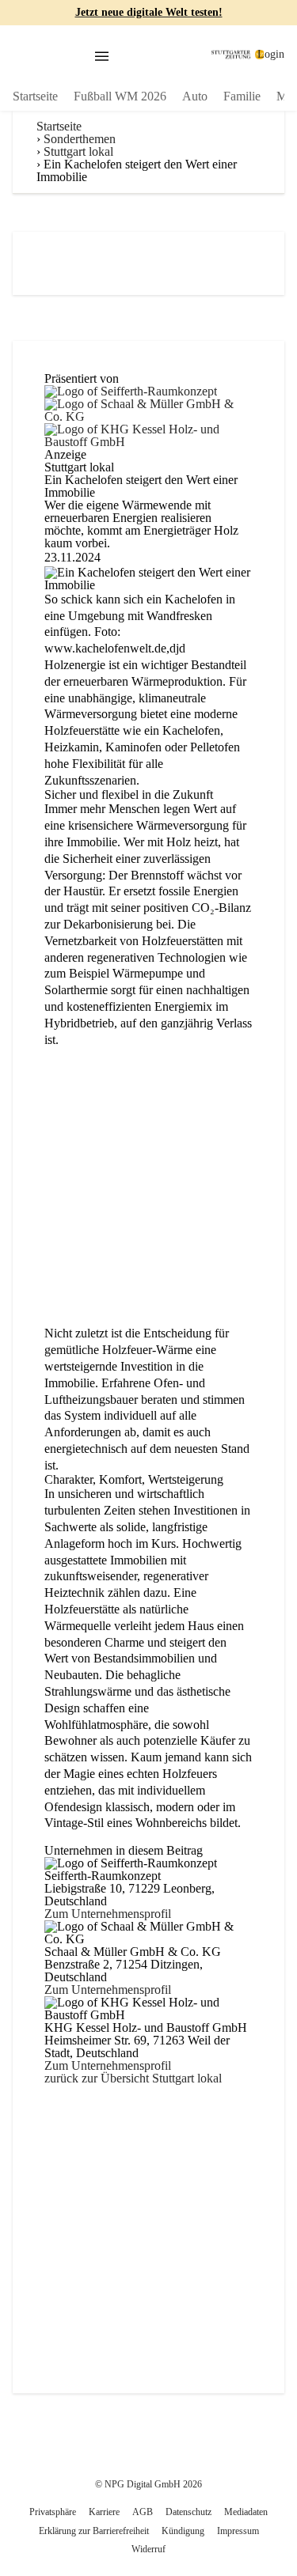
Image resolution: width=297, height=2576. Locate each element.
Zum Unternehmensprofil (108, 1914)
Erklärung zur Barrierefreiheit (94, 2531)
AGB (143, 2512)
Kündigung (183, 2531)
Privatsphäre (53, 2512)
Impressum (238, 2531)
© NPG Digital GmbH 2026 (148, 2484)
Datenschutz (188, 2512)
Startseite (35, 96)
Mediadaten (246, 2512)
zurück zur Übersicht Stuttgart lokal (133, 2078)
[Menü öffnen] (102, 57)
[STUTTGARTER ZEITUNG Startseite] (238, 55)
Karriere (104, 2512)
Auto (195, 96)
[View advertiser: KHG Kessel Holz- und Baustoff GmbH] (148, 419)
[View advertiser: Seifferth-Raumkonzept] (131, 381)
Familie (242, 96)
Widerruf (148, 2549)
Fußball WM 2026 (120, 96)
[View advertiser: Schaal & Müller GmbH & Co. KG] (148, 393)
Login (271, 54)
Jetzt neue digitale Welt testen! (149, 12)
